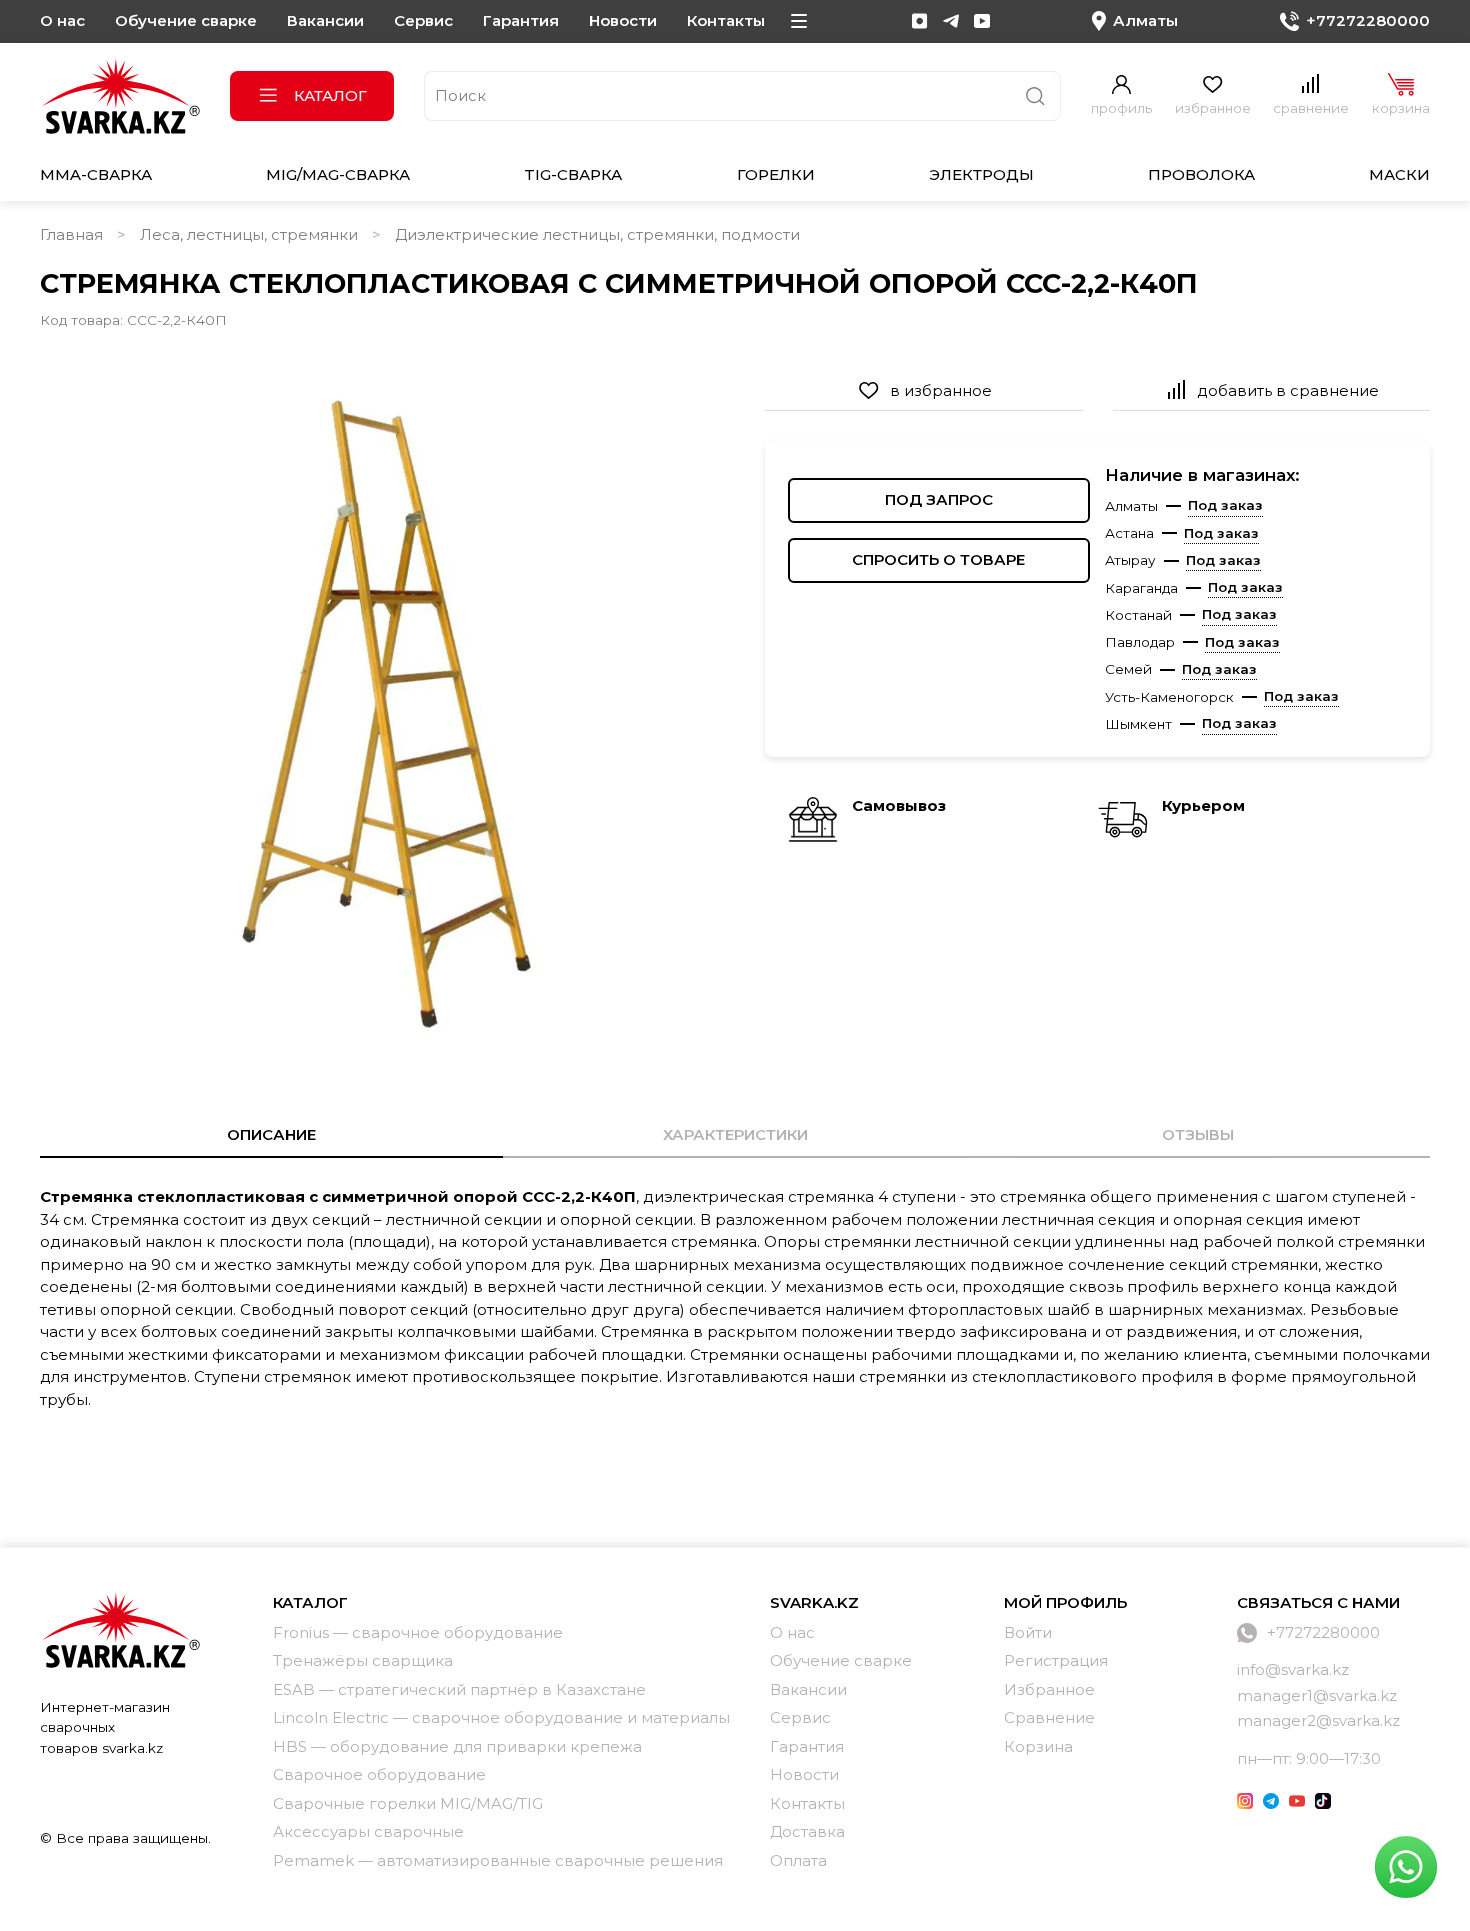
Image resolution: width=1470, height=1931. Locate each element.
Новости (623, 20)
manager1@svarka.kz (1317, 1695)
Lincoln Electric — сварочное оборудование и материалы (501, 1717)
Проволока (1201, 174)
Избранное (1049, 1689)
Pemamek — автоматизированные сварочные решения (498, 1860)
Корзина (1038, 1746)
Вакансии (325, 20)
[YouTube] (982, 21)
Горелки (776, 174)
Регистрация (1056, 1660)
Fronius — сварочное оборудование (418, 1632)
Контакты (726, 20)
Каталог (330, 95)
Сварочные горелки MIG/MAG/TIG (408, 1803)
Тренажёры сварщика (363, 1660)
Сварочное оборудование (379, 1774)
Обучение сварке (186, 20)
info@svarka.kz (1293, 1669)
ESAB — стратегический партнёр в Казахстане (459, 1689)
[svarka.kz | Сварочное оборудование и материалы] (120, 1630)
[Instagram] (920, 21)
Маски (1399, 174)
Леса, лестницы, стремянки (249, 234)
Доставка (807, 1831)
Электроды (981, 174)
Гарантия (521, 20)
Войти (1028, 1632)
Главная (71, 234)
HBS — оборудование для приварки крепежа (457, 1746)
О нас (62, 20)
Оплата (798, 1860)
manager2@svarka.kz (1318, 1720)
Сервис (423, 20)
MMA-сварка (96, 174)
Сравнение (1049, 1717)
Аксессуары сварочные (368, 1831)
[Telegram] (951, 21)
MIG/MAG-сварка (338, 174)
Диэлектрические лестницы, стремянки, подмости (597, 234)
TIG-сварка (573, 174)
